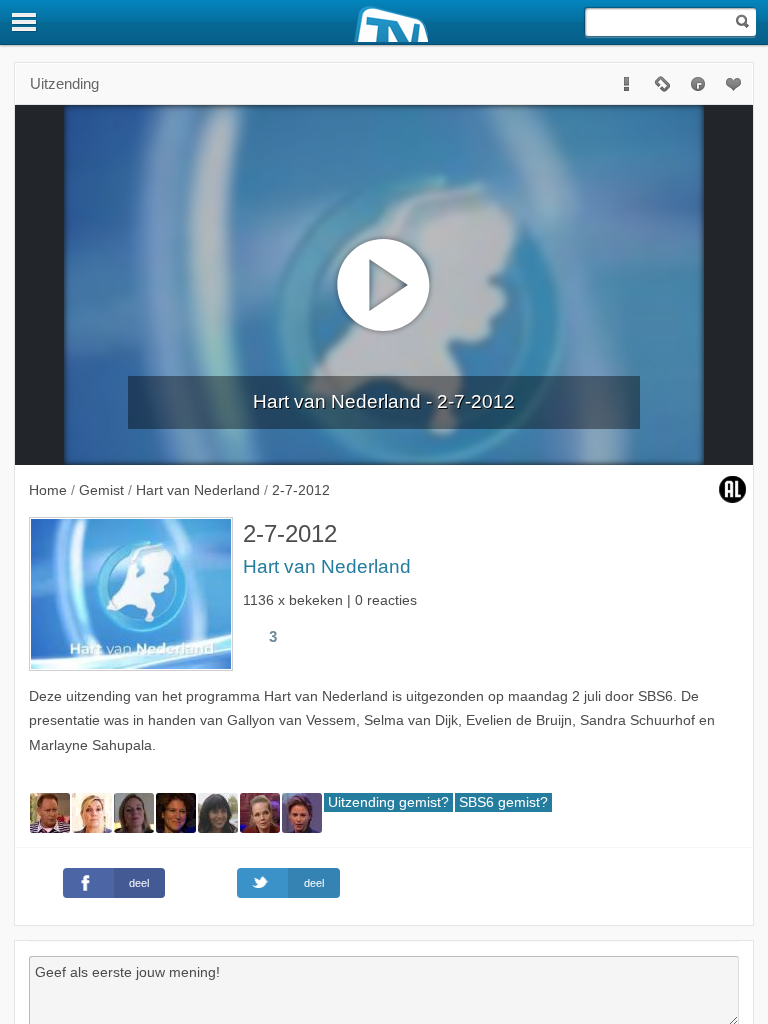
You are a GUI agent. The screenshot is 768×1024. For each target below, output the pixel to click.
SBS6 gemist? (503, 802)
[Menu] (25, 22)
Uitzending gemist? (388, 802)
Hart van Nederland (327, 566)
